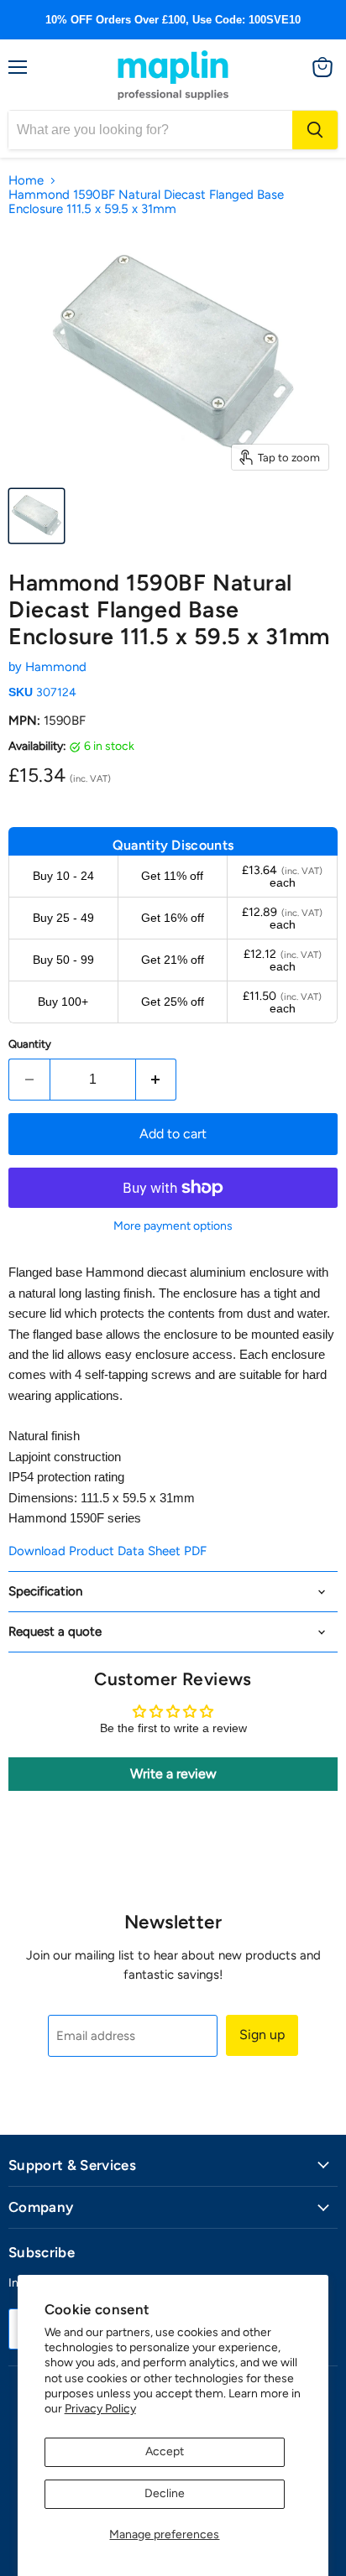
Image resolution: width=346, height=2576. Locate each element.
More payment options (173, 1226)
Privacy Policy (100, 2409)
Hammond (56, 667)
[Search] (315, 130)
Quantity (30, 1044)
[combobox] (150, 130)
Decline (165, 2493)
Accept (165, 2451)
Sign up (262, 2035)
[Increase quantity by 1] (157, 1080)
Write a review (173, 1774)
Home (26, 181)
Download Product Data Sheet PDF (107, 1551)
